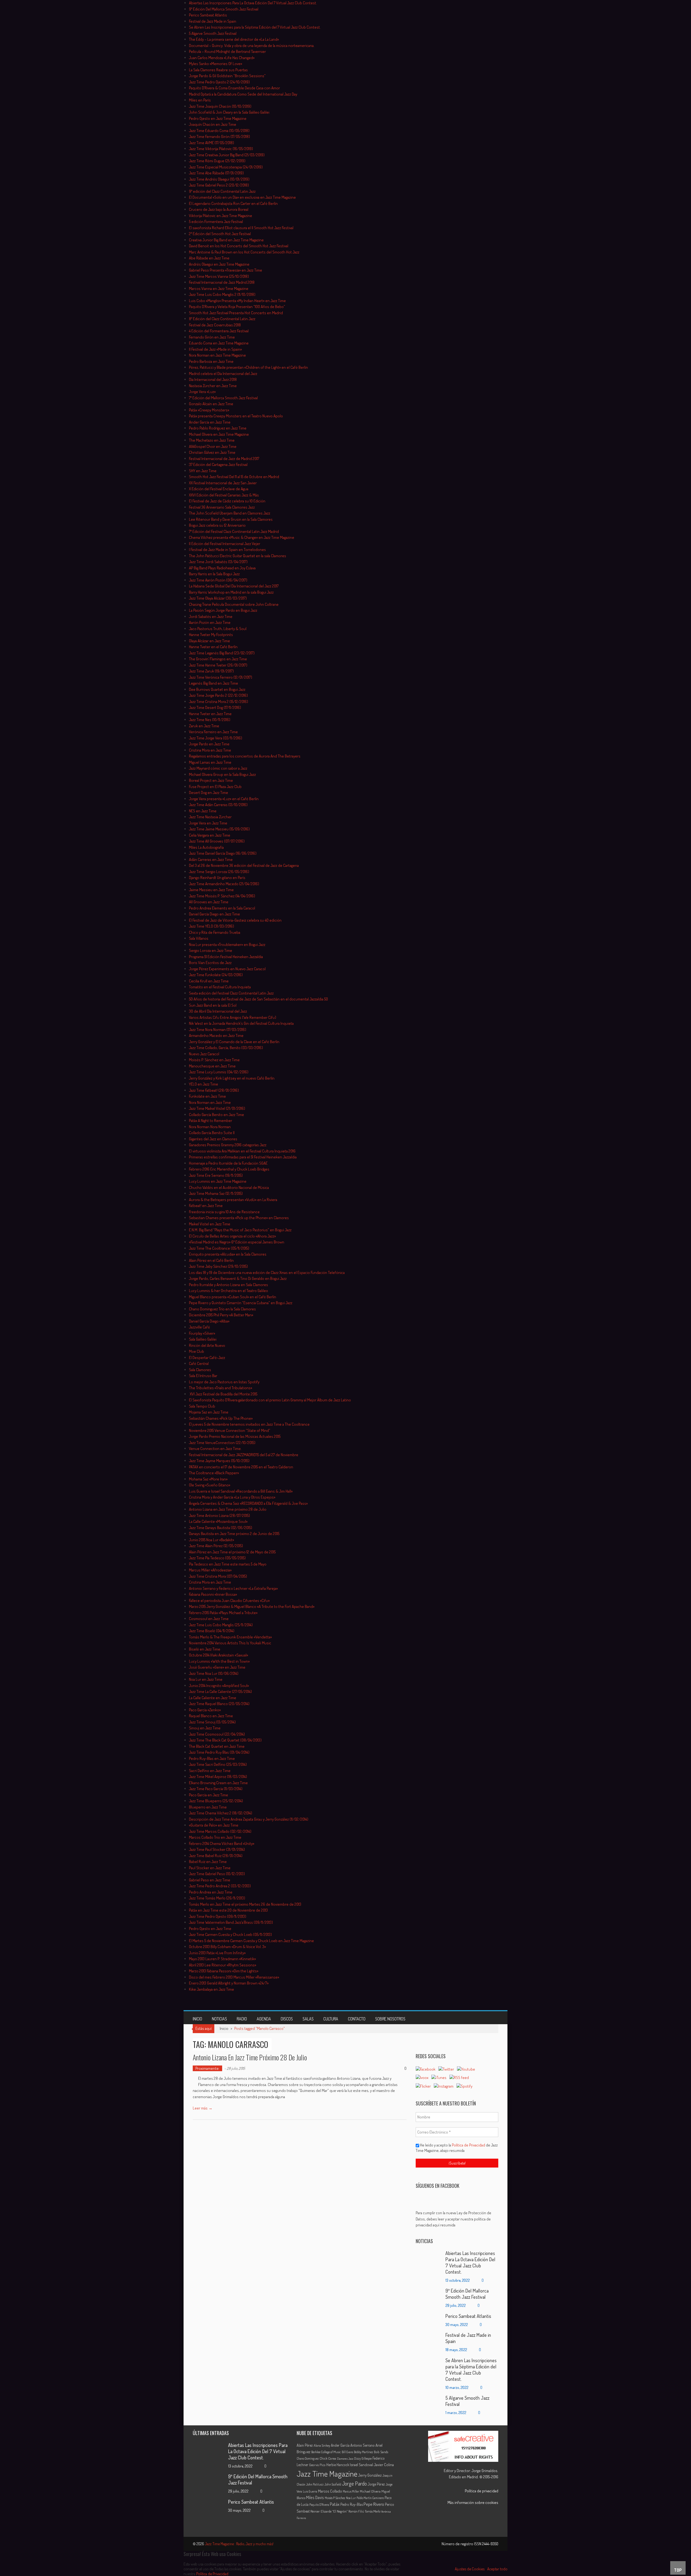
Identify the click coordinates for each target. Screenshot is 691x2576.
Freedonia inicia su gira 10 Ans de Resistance (224, 1212)
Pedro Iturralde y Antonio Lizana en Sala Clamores (228, 1285)
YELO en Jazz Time (204, 1084)
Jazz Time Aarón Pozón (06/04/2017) (218, 580)
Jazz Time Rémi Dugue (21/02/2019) (217, 161)
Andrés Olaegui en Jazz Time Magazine (219, 264)
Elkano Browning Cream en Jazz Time (218, 1783)
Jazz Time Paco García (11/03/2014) (216, 1789)
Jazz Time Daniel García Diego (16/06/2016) (223, 853)
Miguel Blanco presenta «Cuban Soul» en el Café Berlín (233, 1297)
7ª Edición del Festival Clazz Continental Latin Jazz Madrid (234, 531)
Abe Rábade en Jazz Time (209, 258)
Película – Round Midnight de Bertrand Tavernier (227, 51)
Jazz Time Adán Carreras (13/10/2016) (218, 805)
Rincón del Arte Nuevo (207, 1345)
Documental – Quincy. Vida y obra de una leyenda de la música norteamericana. (252, 45)
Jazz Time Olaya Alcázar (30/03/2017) (218, 598)
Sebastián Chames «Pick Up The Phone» (221, 1418)
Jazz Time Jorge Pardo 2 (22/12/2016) (218, 695)
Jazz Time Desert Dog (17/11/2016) (215, 707)
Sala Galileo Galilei (203, 1339)
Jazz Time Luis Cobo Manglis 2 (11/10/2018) (222, 294)
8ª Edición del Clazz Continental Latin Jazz (222, 319)
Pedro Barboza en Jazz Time (211, 361)
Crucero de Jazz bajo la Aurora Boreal (219, 209)
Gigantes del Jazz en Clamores (213, 1139)
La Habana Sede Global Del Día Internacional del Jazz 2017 (234, 586)
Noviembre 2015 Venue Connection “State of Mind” (230, 1430)
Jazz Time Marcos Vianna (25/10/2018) (219, 276)
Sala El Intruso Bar (203, 1376)
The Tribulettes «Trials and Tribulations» (221, 1388)
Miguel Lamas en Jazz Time (210, 762)
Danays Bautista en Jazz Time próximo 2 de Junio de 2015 (234, 1534)
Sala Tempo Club (202, 1406)
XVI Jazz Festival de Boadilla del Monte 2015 (223, 1394)
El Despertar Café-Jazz (207, 1358)
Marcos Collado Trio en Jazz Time (215, 1837)
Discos (287, 2019)
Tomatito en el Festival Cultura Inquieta (220, 987)
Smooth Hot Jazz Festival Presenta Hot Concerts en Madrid (236, 313)
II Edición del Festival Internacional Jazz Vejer (225, 544)
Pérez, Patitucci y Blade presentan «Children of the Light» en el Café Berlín (248, 367)
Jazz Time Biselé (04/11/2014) (212, 1631)
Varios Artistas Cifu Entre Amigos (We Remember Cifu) (233, 1017)
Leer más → (203, 2108)
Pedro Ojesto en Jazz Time (210, 1928)
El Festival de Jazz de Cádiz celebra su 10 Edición (227, 501)
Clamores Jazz (345, 2459)
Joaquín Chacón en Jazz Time (213, 124)
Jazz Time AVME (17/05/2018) (211, 143)
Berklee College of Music (326, 2452)
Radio (242, 2019)
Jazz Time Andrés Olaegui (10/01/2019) (219, 179)
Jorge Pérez (376, 2484)
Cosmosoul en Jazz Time (209, 1619)
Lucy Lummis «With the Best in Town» (219, 1661)
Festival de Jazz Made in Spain (213, 21)
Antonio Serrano (363, 2445)
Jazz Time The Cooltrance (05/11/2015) (219, 1248)
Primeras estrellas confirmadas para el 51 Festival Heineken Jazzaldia (243, 1157)
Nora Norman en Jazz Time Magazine (217, 355)
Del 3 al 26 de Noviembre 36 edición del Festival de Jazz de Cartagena (244, 865)
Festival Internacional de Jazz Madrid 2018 (222, 282)
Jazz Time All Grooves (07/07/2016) (217, 841)
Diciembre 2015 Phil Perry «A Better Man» (221, 1315)
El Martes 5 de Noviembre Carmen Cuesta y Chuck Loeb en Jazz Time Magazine (251, 1941)
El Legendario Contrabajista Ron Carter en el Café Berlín (233, 203)
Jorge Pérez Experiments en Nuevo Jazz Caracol (227, 969)
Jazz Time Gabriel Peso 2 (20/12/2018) (219, 185)
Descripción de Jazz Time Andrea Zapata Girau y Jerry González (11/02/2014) (249, 1819)
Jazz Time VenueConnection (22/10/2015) (222, 1443)
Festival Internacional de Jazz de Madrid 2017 (224, 459)
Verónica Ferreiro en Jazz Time (213, 732)
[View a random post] (490, 2018)
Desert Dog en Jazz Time (209, 792)
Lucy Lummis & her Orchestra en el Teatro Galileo (228, 1291)
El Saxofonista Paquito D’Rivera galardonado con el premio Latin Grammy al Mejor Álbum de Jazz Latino (270, 1400)
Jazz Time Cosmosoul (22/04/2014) (217, 1734)
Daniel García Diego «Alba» (209, 1321)
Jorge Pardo (354, 2484)
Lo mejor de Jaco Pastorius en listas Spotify (224, 1382)
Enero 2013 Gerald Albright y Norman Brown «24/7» (229, 1983)
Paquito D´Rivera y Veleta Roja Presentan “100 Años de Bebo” (237, 307)
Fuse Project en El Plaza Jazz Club (215, 787)
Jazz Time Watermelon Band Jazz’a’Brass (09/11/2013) (231, 1922)
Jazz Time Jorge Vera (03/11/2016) (216, 738)
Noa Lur (351, 2498)
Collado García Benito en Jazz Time (216, 1115)
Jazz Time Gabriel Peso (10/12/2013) (217, 1874)
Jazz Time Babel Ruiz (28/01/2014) (216, 1856)
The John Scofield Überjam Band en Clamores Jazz (230, 513)
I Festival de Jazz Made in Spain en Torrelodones (227, 550)
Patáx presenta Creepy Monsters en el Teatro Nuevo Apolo (236, 416)
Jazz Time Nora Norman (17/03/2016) (218, 1030)
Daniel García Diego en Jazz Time (214, 914)
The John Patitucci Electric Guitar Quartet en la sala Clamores (238, 556)
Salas (308, 2019)
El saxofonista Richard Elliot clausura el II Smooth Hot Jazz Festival (241, 228)
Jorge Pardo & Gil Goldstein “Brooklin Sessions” (227, 76)
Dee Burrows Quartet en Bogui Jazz (217, 689)
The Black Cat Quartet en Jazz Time (217, 1746)
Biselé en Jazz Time (205, 1649)
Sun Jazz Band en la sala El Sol (213, 1005)
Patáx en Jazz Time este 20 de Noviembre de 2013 (228, 1910)
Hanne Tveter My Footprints (211, 635)
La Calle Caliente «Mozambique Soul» (218, 1521)
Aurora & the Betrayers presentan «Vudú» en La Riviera (233, 1200)
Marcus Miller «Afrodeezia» (210, 1570)
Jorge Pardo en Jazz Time (209, 744)
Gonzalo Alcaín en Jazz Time (211, 404)
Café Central (199, 1363)
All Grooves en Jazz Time (209, 902)
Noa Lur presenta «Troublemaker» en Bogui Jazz (227, 944)
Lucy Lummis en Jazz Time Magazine (218, 1181)
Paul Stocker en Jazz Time (210, 1868)
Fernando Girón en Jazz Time (212, 337)
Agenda (264, 2019)
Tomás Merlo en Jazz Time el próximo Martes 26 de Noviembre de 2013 (245, 1904)
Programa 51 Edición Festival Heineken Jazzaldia (226, 957)
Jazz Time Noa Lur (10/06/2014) (214, 1673)
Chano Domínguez (308, 2458)
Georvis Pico (317, 2465)
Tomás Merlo (373, 2511)
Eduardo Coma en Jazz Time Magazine (219, 343)
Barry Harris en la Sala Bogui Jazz (214, 574)
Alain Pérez (305, 2445)
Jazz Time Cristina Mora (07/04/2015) (218, 1576)
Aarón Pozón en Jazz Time (210, 622)
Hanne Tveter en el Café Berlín (213, 647)
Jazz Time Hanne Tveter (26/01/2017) (218, 665)
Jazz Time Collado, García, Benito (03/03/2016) (226, 1048)
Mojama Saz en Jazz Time (209, 1412)
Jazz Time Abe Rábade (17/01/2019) (216, 173)
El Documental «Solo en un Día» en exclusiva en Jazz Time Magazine (242, 197)
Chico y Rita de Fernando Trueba (215, 932)
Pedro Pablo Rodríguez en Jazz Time (218, 428)
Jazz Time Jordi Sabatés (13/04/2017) (218, 562)
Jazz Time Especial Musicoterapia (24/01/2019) (226, 167)
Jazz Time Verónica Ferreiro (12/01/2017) (221, 677)
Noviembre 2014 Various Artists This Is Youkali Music (230, 1643)
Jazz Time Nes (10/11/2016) (210, 720)
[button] (457, 2219)
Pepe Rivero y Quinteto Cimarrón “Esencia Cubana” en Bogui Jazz (241, 1303)
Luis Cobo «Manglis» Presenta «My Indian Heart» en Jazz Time (237, 301)
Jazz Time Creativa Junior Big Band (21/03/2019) (227, 155)
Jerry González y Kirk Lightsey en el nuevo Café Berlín (232, 1078)
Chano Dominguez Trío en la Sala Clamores (222, 1309)
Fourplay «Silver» (202, 1333)
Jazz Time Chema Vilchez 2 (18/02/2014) (221, 1813)
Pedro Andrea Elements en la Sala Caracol (222, 908)
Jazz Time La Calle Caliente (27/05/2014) (220, 1691)
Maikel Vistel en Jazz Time (210, 1224)
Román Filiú (356, 2511)
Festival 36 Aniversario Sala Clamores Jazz (222, 507)
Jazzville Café (199, 1327)
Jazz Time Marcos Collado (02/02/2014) (220, 1831)
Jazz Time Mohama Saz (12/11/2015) (216, 1193)
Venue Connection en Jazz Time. (215, 1448)
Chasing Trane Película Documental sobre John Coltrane (234, 604)
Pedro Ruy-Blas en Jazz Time (212, 1758)
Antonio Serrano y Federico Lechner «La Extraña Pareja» (233, 1588)
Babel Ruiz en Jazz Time (208, 1862)
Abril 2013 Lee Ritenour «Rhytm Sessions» (223, 1965)
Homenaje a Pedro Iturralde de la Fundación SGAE (228, 1163)
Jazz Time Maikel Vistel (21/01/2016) (217, 1108)
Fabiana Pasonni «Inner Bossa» (213, 1594)
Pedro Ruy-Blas (352, 2504)
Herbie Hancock (338, 2465)
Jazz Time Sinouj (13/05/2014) (212, 1722)
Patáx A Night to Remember (211, 1120)
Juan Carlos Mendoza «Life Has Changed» (222, 58)
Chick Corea (328, 2458)
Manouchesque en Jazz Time (212, 1066)
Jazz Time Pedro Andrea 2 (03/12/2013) (220, 1886)
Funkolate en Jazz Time (207, 1096)
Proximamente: (207, 2068)
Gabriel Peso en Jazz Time (210, 1880)
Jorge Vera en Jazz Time (208, 823)
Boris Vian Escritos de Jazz (210, 963)
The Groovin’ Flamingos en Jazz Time (218, 659)
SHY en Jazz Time (203, 471)
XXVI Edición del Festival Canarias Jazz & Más (224, 495)
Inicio (197, 2019)
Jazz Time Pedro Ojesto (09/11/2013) (218, 1916)
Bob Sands (381, 2452)
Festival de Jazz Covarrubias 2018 (215, 325)
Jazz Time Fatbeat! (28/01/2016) (214, 1090)
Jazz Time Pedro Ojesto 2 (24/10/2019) (219, 82)
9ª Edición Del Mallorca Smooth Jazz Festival (224, 9)
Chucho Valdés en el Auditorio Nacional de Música (229, 1187)
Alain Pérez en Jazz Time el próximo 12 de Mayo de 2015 (232, 1552)
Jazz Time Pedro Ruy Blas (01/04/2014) (219, 1752)
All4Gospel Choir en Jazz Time (213, 446)
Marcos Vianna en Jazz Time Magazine (219, 288)
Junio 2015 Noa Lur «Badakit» (211, 1540)
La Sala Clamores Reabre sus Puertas (218, 70)
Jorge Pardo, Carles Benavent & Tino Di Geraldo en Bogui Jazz (238, 1278)
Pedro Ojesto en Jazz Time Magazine (218, 118)
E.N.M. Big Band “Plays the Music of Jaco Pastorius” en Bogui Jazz (240, 1230)
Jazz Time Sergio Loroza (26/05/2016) (219, 872)
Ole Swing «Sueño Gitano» (210, 1485)
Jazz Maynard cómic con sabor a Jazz (218, 768)
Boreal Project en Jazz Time (211, 780)
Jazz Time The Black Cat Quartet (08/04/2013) (225, 1740)
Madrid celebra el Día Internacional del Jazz (223, 373)
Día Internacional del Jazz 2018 (213, 379)
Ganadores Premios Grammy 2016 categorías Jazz (228, 1145)
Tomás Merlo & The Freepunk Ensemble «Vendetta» (230, 1637)
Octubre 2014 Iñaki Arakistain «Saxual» (219, 1655)
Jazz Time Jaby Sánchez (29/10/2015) (218, 1266)
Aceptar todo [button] (497, 2569)
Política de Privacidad (469, 2145)
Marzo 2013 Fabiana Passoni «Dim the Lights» (224, 1971)
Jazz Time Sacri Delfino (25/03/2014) (218, 1764)
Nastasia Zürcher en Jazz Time (213, 386)
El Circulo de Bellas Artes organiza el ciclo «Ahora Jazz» (232, 1236)
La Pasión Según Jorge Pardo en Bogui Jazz (223, 610)
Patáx (335, 2504)
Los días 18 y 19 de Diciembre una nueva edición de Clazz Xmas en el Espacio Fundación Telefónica (267, 1272)
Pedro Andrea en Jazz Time (211, 1892)
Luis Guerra (310, 2491)
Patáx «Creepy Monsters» (209, 410)
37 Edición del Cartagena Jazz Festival (218, 464)
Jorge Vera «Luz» (202, 392)
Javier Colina (384, 2465)
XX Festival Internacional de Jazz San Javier (223, 483)
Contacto (357, 2019)
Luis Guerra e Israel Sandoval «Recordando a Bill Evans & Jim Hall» (241, 1491)
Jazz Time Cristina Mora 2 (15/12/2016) (219, 702)
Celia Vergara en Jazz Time (210, 835)
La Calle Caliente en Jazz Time (213, 1698)
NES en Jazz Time (203, 811)
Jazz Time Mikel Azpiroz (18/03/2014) (218, 1777)
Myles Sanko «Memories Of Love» (216, 64)
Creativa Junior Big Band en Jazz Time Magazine (226, 240)
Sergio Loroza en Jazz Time (211, 950)
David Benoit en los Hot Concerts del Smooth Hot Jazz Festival (239, 246)
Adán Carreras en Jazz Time (211, 859)
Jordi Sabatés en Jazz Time (211, 616)
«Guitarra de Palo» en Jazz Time (214, 1825)
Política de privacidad (482, 2491)
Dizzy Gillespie (363, 2458)
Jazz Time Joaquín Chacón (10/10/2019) (220, 106)
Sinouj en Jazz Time (205, 1728)
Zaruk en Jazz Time (204, 726)
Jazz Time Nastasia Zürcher (210, 817)
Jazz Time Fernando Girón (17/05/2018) (219, 136)
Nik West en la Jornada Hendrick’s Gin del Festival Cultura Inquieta (241, 1023)
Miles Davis (315, 2497)
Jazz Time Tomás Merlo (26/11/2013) (217, 1898)
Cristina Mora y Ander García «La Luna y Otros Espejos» (232, 1497)
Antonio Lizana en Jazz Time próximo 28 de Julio (228, 1509)
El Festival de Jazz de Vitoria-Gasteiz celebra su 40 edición (235, 920)
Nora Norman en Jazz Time (210, 1102)
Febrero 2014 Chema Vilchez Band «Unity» (222, 1843)
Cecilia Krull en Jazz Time (209, 981)
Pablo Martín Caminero (370, 2498)
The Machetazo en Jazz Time (212, 440)
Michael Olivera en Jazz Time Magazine (219, 434)
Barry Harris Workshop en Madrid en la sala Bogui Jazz (231, 592)
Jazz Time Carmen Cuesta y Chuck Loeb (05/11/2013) (230, 1934)
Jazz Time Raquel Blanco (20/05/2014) (219, 1704)
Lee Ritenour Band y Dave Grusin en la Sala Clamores (231, 519)
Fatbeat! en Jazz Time (206, 1206)
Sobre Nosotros (390, 2019)
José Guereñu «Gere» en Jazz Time (217, 1667)
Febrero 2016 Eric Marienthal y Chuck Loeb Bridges (229, 1169)
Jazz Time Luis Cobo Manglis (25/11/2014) (221, 1625)
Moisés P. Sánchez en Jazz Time (214, 1060)
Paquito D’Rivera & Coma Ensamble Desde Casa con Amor (234, 88)
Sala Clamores (200, 1370)
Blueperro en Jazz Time (208, 1807)
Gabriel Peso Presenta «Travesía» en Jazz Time (226, 270)
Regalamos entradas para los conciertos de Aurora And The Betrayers (245, 756)
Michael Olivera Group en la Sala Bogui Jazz (222, 774)
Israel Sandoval (361, 2465)
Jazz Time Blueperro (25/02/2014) (216, 1801)
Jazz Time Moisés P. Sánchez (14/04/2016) (222, 896)
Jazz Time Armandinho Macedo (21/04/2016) (224, 884)
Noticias (219, 2019)
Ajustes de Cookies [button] (470, 2569)
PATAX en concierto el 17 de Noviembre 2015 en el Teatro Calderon (241, 1467)
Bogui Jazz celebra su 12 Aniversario (217, 525)
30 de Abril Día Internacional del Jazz (218, 1011)
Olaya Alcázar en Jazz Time (209, 641)
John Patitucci (315, 2484)
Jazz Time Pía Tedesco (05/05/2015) (217, 1558)
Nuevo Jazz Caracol (204, 1054)
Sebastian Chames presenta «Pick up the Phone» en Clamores (239, 1218)
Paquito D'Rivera (319, 2505)
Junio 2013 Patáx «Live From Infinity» (217, 1953)
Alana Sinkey (322, 2445)
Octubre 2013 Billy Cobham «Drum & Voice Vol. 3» (227, 1947)
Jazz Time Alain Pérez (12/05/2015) (216, 1546)
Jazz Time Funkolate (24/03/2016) (216, 975)
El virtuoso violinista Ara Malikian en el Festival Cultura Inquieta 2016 (242, 1151)
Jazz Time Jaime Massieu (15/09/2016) (219, 829)
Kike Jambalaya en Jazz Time (211, 1989)
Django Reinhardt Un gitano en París (217, 878)
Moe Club (197, 1351)
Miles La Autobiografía (206, 847)
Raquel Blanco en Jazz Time (211, 1716)
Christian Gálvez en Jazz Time (212, 452)
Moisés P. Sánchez (335, 2498)
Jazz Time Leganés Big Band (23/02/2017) (222, 653)
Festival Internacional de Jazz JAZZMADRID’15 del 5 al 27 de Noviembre (244, 1455)
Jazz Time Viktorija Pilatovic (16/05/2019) (221, 149)
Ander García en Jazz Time (210, 422)
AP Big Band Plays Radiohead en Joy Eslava (222, 568)
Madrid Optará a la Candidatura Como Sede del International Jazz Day (243, 94)
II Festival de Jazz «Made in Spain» (215, 349)
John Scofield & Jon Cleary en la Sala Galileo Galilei (229, 112)
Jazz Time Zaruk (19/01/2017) (211, 671)
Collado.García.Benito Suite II (212, 1133)
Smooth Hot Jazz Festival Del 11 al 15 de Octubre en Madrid (234, 477)
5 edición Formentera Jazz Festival (216, 222)
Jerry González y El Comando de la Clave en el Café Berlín (234, 1042)
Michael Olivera (370, 2491)
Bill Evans (347, 2452)
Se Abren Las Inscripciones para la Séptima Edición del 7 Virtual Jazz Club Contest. (255, 27)
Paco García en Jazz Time (209, 1795)
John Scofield (333, 2484)
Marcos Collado (330, 2491)
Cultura (331, 2019)
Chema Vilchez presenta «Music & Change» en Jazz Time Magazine (242, 537)
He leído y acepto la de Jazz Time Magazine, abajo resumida (457, 2148)
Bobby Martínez (363, 2452)
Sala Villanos (199, 938)
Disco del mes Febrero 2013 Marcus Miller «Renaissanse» (234, 1977)
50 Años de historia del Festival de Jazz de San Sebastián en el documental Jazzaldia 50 (258, 999)
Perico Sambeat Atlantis (208, 15)
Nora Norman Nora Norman (210, 1127)
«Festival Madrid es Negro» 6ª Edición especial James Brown (237, 1242)
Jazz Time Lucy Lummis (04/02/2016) (219, 1072)
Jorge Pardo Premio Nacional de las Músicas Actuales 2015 (235, 1436)
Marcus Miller (351, 2491)
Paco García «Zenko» (205, 1710)
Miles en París (200, 100)
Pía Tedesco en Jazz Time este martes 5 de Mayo (228, 1564)
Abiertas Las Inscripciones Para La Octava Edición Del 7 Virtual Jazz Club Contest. (253, 3)
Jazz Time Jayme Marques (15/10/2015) (219, 1461)
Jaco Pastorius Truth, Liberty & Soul (218, 629)
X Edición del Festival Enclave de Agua (219, 489)
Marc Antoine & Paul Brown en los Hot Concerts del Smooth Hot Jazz (244, 252)
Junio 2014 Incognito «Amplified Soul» (219, 1686)
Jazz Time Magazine (327, 2474)
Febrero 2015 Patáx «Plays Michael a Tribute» (223, 1613)
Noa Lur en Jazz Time (206, 1679)
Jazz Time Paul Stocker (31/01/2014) (217, 1849)
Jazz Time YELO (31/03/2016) (211, 926)
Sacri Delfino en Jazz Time (210, 1771)
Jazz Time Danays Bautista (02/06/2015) (221, 1528)
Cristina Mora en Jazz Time (210, 750)
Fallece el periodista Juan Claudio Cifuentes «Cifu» (229, 1600)
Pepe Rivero (374, 2504)
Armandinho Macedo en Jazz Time (216, 1035)
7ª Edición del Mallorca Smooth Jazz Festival (223, 398)
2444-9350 (490, 2544)
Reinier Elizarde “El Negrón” (329, 2511)
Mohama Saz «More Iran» (208, 1479)
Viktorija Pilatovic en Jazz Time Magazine (221, 216)
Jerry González (370, 2475)
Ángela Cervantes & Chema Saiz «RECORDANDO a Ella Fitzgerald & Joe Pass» (248, 1503)
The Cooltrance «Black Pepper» (214, 1473)
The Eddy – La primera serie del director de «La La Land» (234, 39)
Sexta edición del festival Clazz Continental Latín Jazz (231, 993)
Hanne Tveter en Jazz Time (210, 714)
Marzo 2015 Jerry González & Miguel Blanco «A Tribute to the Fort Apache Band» (252, 1606)
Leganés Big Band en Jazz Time (214, 683)
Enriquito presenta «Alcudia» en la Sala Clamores (228, 1254)
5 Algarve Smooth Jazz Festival (213, 33)
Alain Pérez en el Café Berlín (211, 1260)
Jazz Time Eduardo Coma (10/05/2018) (219, 131)
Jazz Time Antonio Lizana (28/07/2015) (220, 1515)
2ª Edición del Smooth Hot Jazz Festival (220, 234)
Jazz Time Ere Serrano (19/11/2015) (216, 1175)
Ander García (340, 2445)
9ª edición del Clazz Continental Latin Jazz (222, 191)
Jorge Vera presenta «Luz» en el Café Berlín (224, 799)
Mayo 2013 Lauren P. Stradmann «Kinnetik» (222, 1959)
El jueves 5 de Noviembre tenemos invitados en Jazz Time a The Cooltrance (249, 1424)
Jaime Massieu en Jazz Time (211, 890)
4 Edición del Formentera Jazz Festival (219, 331)
